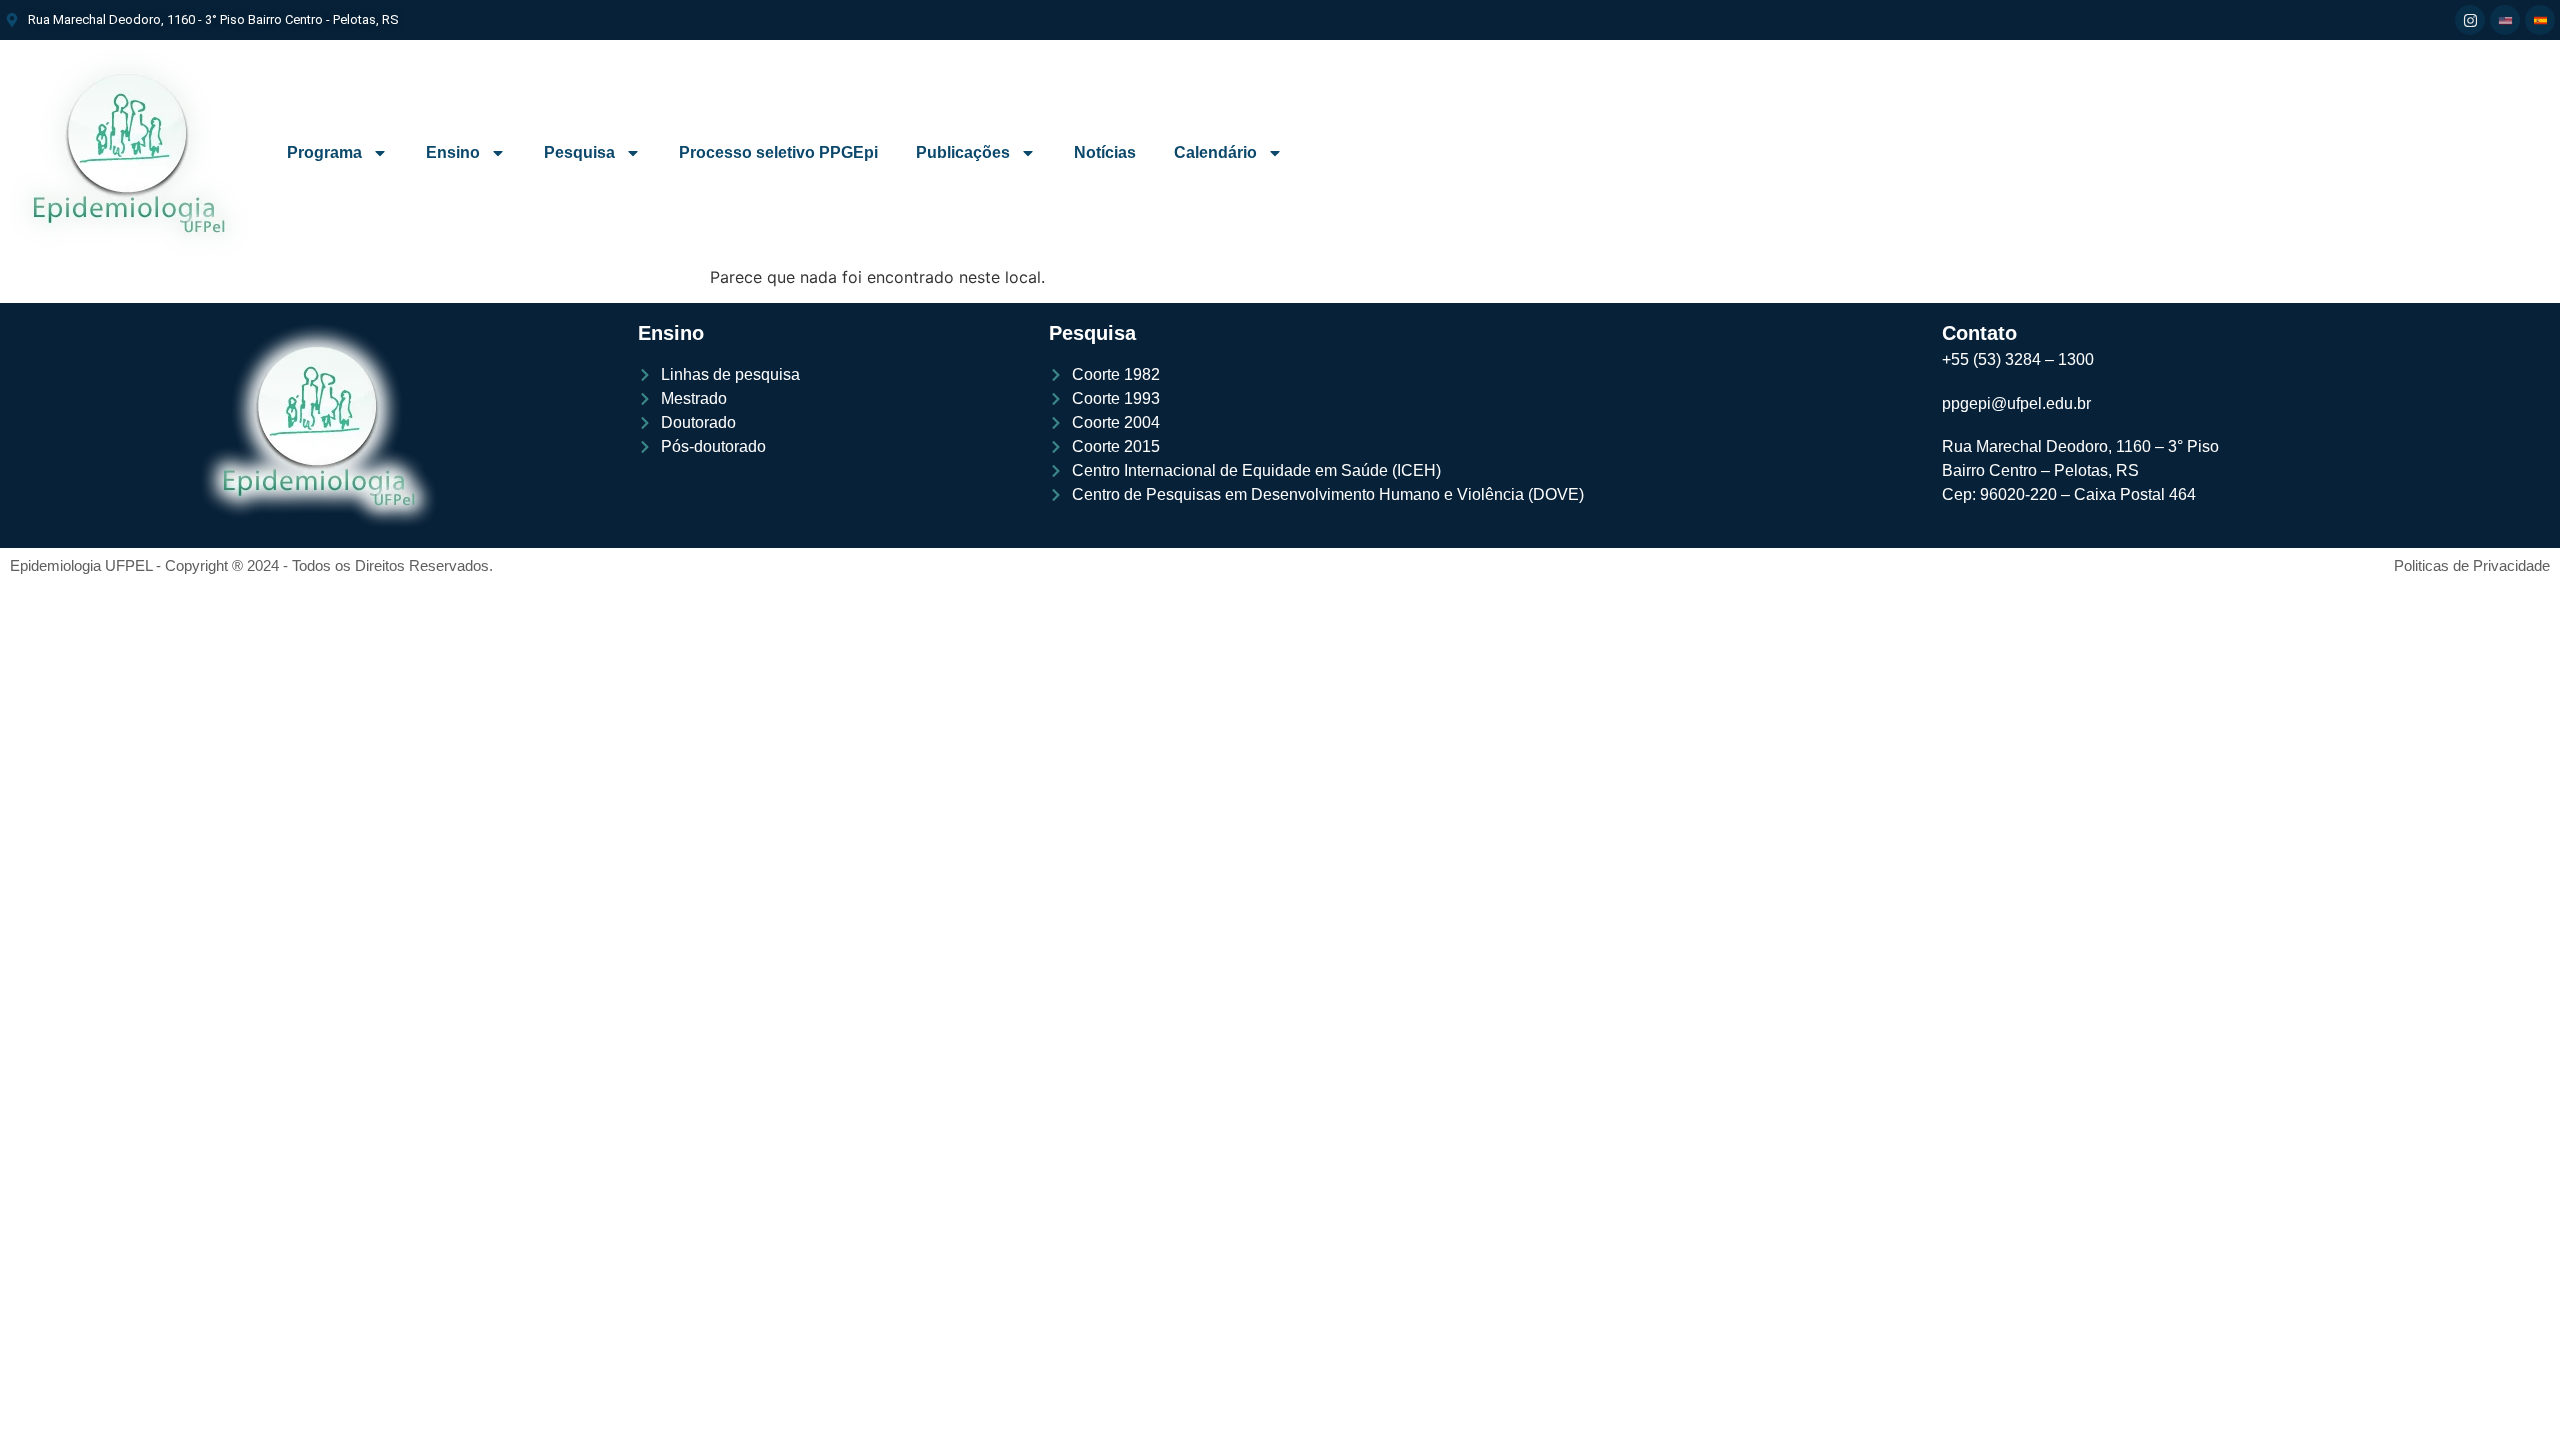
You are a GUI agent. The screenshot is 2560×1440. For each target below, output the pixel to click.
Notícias (1105, 152)
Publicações (963, 152)
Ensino (453, 152)
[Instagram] (2470, 20)
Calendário (1215, 152)
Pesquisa (579, 152)
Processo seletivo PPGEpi (778, 152)
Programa (324, 152)
